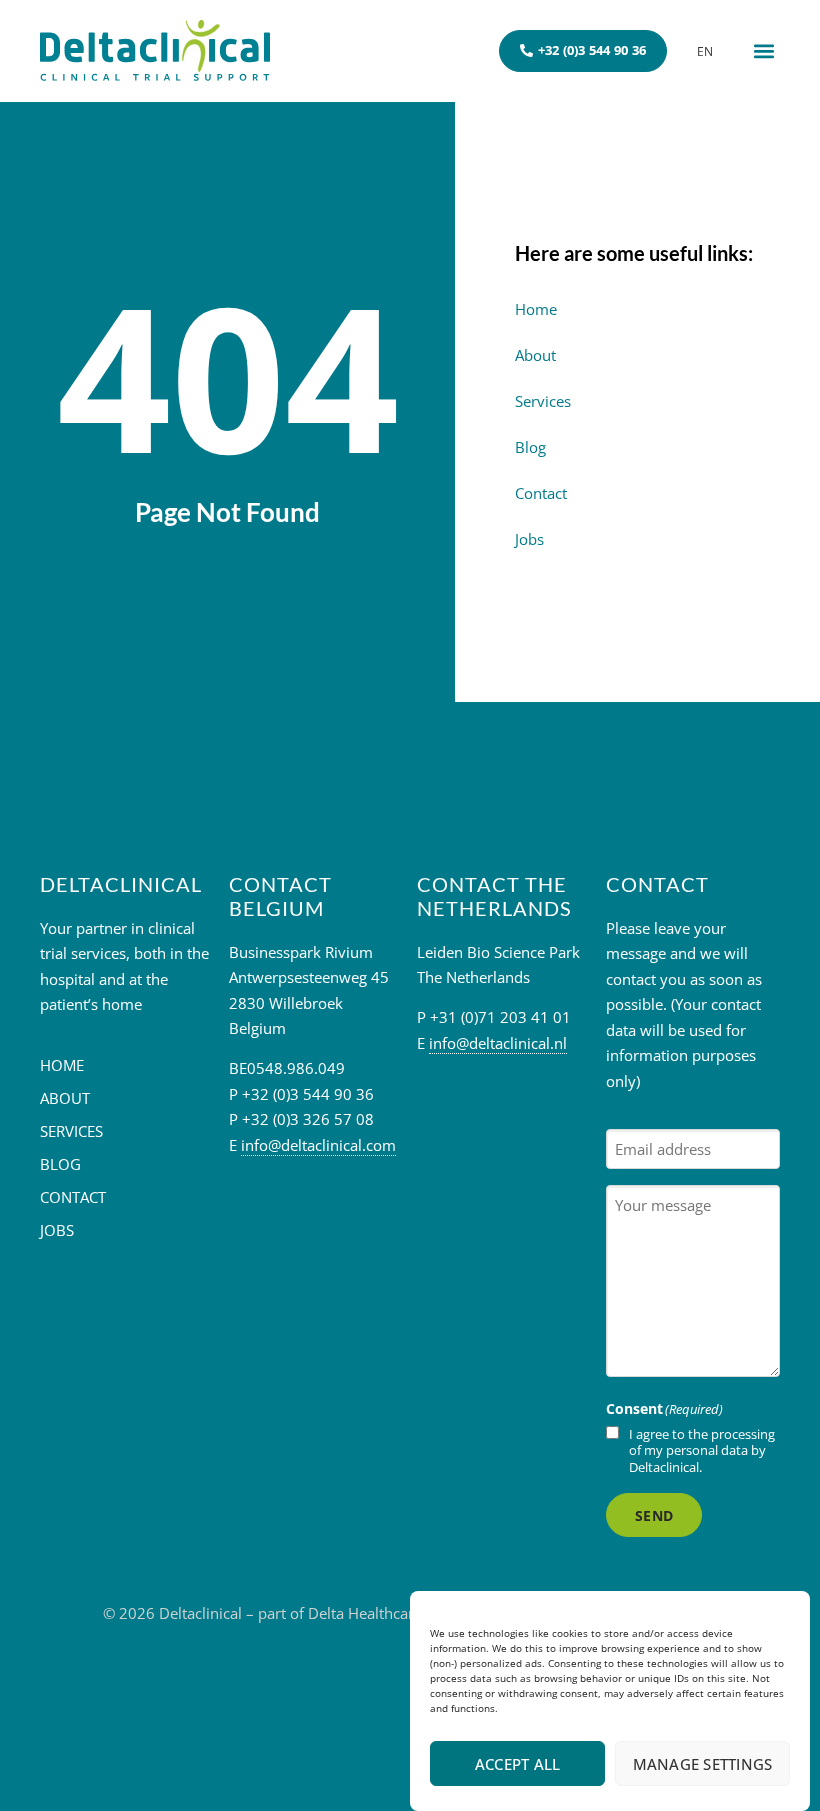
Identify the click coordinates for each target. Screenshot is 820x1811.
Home (536, 309)
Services (543, 401)
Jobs (529, 539)
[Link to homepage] (155, 51)
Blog (530, 447)
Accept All (518, 1764)
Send (654, 1515)
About (535, 355)
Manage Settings (703, 1764)
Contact (541, 493)
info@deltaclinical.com (318, 1145)
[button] (763, 50)
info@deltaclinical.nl (498, 1043)
